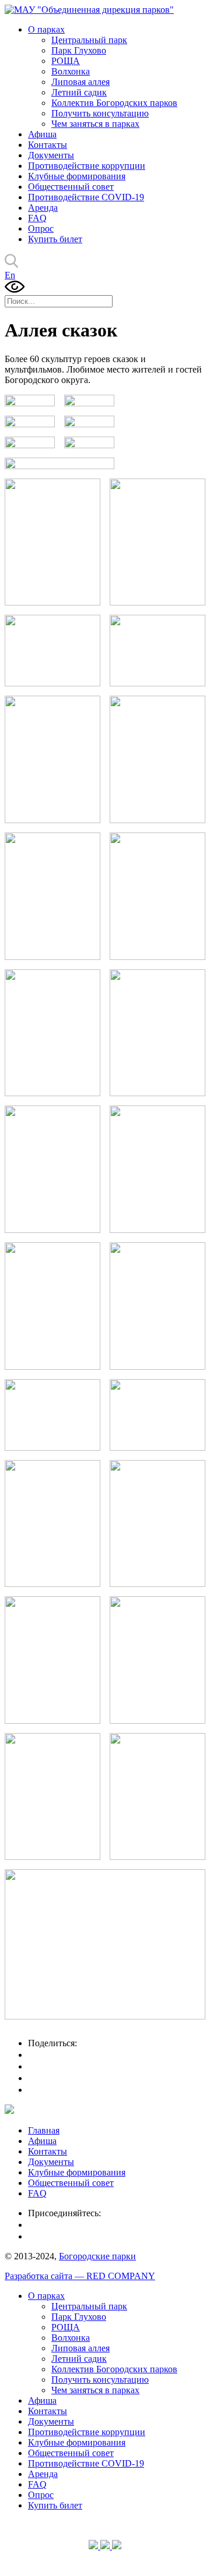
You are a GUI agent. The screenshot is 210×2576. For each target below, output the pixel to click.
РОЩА (66, 61)
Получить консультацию (100, 113)
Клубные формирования (77, 176)
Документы (51, 155)
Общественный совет (71, 187)
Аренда (43, 208)
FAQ (37, 218)
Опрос (41, 228)
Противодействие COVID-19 (86, 197)
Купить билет (55, 239)
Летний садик (79, 92)
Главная (44, 2130)
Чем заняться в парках (95, 124)
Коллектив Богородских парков (114, 103)
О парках (46, 29)
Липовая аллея (80, 82)
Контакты (48, 145)
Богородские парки (97, 2256)
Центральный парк (89, 40)
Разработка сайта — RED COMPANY (80, 2276)
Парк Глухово (79, 50)
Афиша (42, 134)
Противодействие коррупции (87, 166)
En (10, 275)
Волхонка (71, 71)
